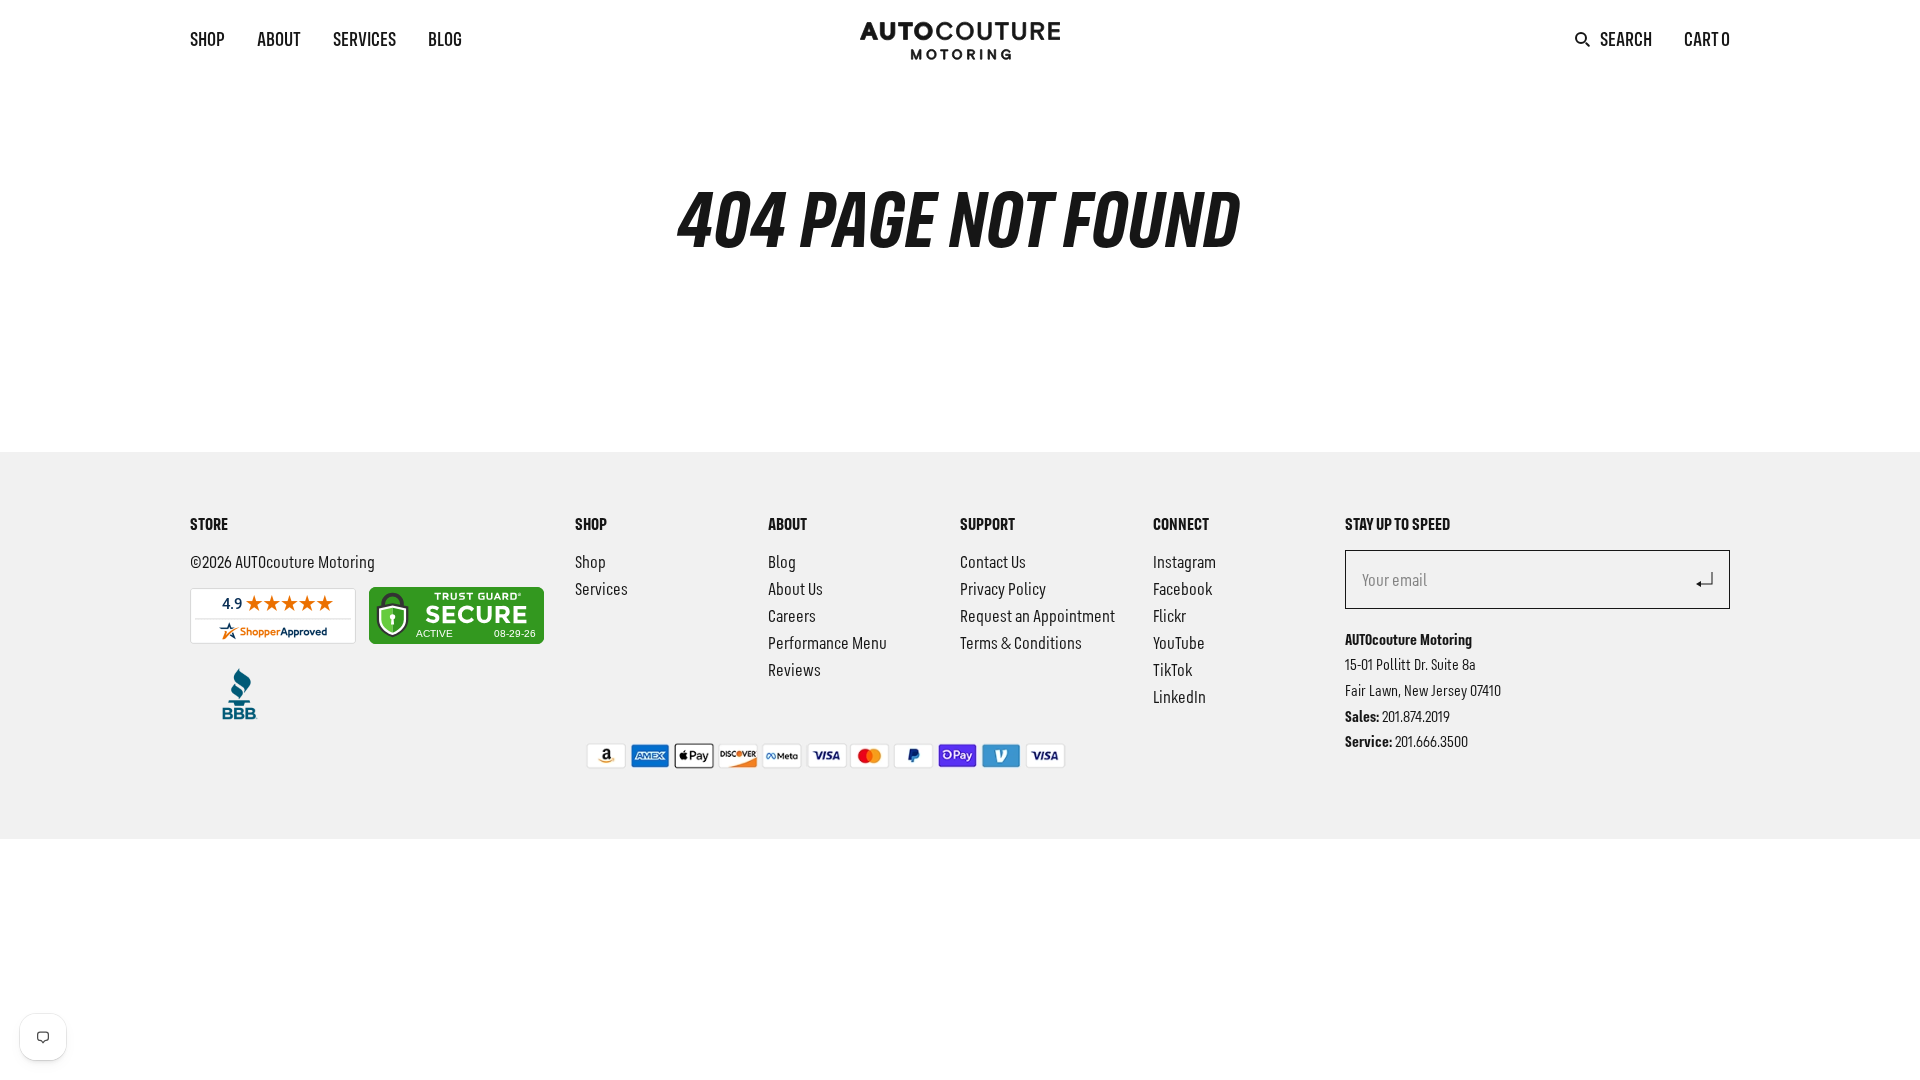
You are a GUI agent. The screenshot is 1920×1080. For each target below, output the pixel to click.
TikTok (1172, 671)
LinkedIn (1179, 698)
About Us (795, 590)
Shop (207, 41)
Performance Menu (827, 644)
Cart (1707, 41)
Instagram (1184, 563)
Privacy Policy (1003, 590)
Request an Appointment (1037, 617)
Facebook (1182, 590)
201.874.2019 (1416, 718)
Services (364, 41)
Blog (445, 41)
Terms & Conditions (1021, 644)
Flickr (1169, 617)
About (279, 41)
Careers (792, 617)
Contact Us (993, 563)
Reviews (794, 671)
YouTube (1179, 644)
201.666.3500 (1431, 743)
